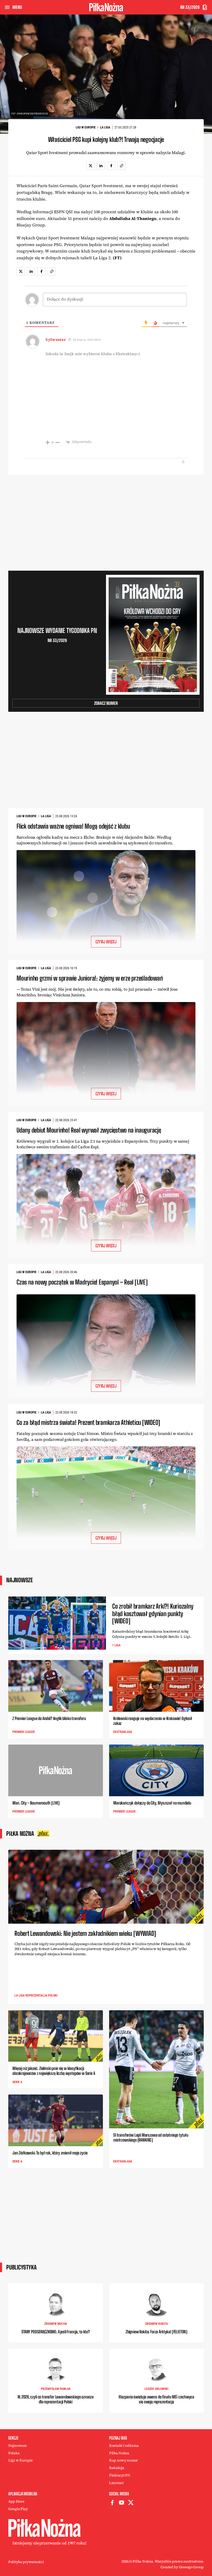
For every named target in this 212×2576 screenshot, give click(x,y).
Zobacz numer (106, 703)
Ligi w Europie (86, 127)
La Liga (105, 127)
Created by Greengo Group (182, 2567)
